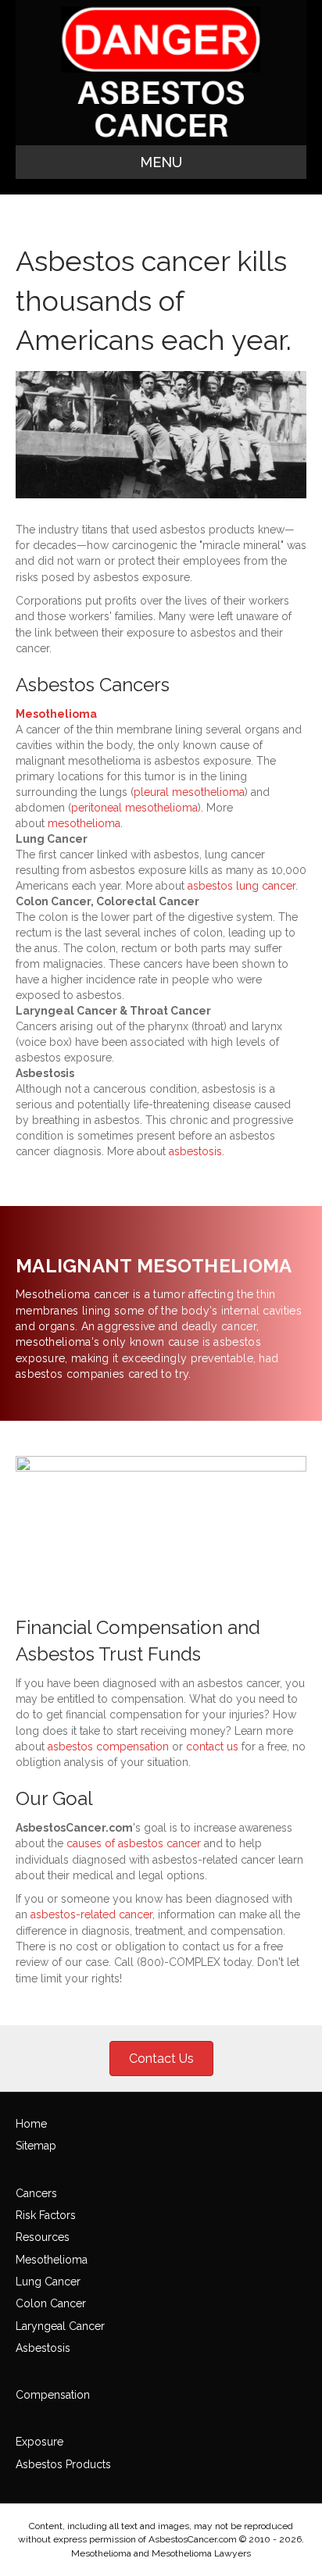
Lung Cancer (48, 2282)
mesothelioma (84, 823)
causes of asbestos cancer (134, 1843)
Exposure (39, 2442)
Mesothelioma (56, 714)
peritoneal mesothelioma (134, 808)
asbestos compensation (108, 1746)
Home (31, 2124)
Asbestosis (43, 2348)
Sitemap (36, 2146)
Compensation (53, 2395)
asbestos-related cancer (91, 1914)
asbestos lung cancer (241, 886)
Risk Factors (46, 2215)
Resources (43, 2237)
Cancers (36, 2193)
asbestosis (195, 1151)
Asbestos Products (63, 2464)
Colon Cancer (51, 2303)
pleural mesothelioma (189, 792)
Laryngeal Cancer (60, 2326)
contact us (212, 1746)
